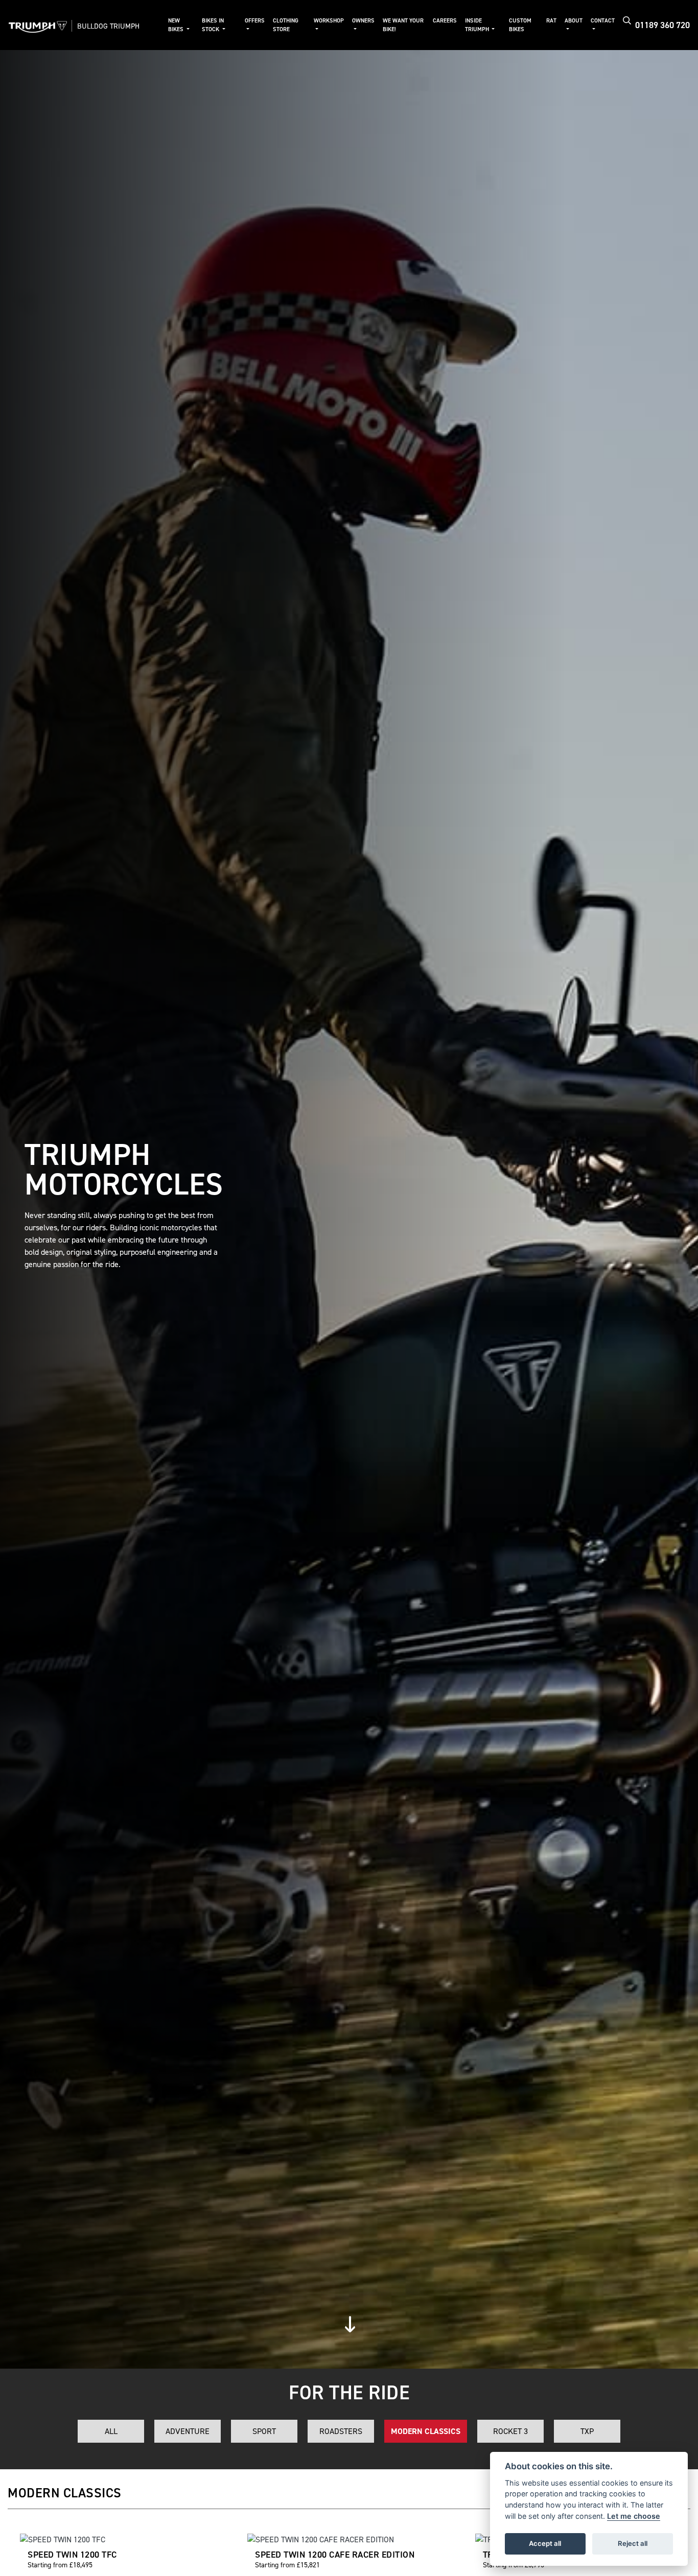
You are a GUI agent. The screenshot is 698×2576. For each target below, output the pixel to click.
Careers (445, 21)
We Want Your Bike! (403, 25)
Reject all (633, 2543)
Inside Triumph (478, 25)
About (574, 21)
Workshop (329, 21)
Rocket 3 (510, 2431)
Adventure (188, 2431)
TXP (587, 2431)
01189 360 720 (662, 25)
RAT (551, 21)
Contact (603, 21)
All (111, 2431)
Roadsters (341, 2431)
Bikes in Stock (213, 25)
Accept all (545, 2543)
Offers (255, 21)
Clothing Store (286, 25)
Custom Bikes (520, 25)
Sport (264, 2431)
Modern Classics (426, 2431)
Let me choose (634, 2516)
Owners (363, 21)
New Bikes (177, 25)
